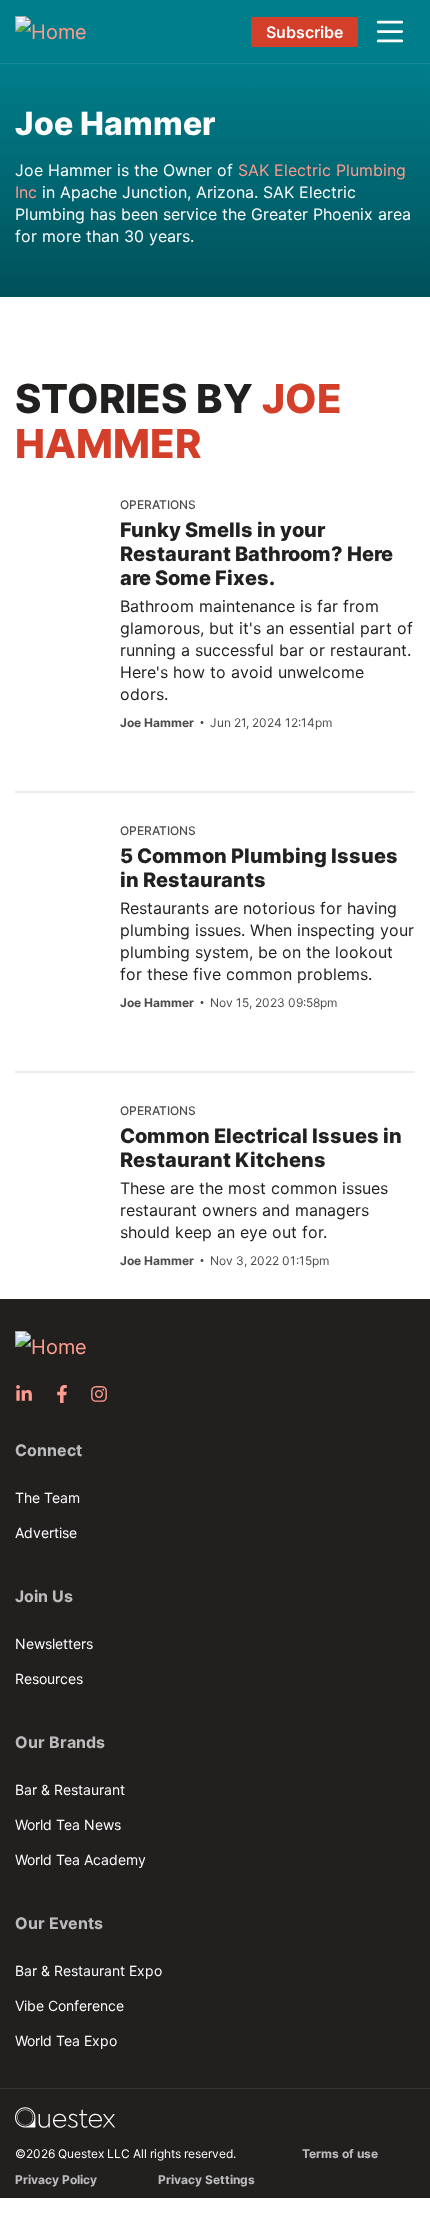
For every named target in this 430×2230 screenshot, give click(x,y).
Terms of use (340, 2153)
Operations (158, 504)
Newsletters (54, 1643)
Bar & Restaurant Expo (88, 1970)
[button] (390, 32)
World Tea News (68, 1824)
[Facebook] (68, 1394)
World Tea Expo (66, 2040)
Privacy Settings (206, 2179)
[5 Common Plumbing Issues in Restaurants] (63, 879)
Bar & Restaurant (70, 1789)
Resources (49, 1678)
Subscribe (304, 32)
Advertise (46, 1532)
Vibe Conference (69, 2005)
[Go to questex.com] (65, 2116)
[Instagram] (105, 1394)
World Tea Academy (80, 1859)
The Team (47, 1497)
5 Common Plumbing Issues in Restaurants (259, 868)
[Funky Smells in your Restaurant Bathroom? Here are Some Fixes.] (65, 537)
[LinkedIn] (30, 1394)
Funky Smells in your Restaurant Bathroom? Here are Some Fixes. (256, 554)
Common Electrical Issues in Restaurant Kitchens (261, 1148)
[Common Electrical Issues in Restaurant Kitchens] (60, 1175)
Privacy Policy (56, 2179)
